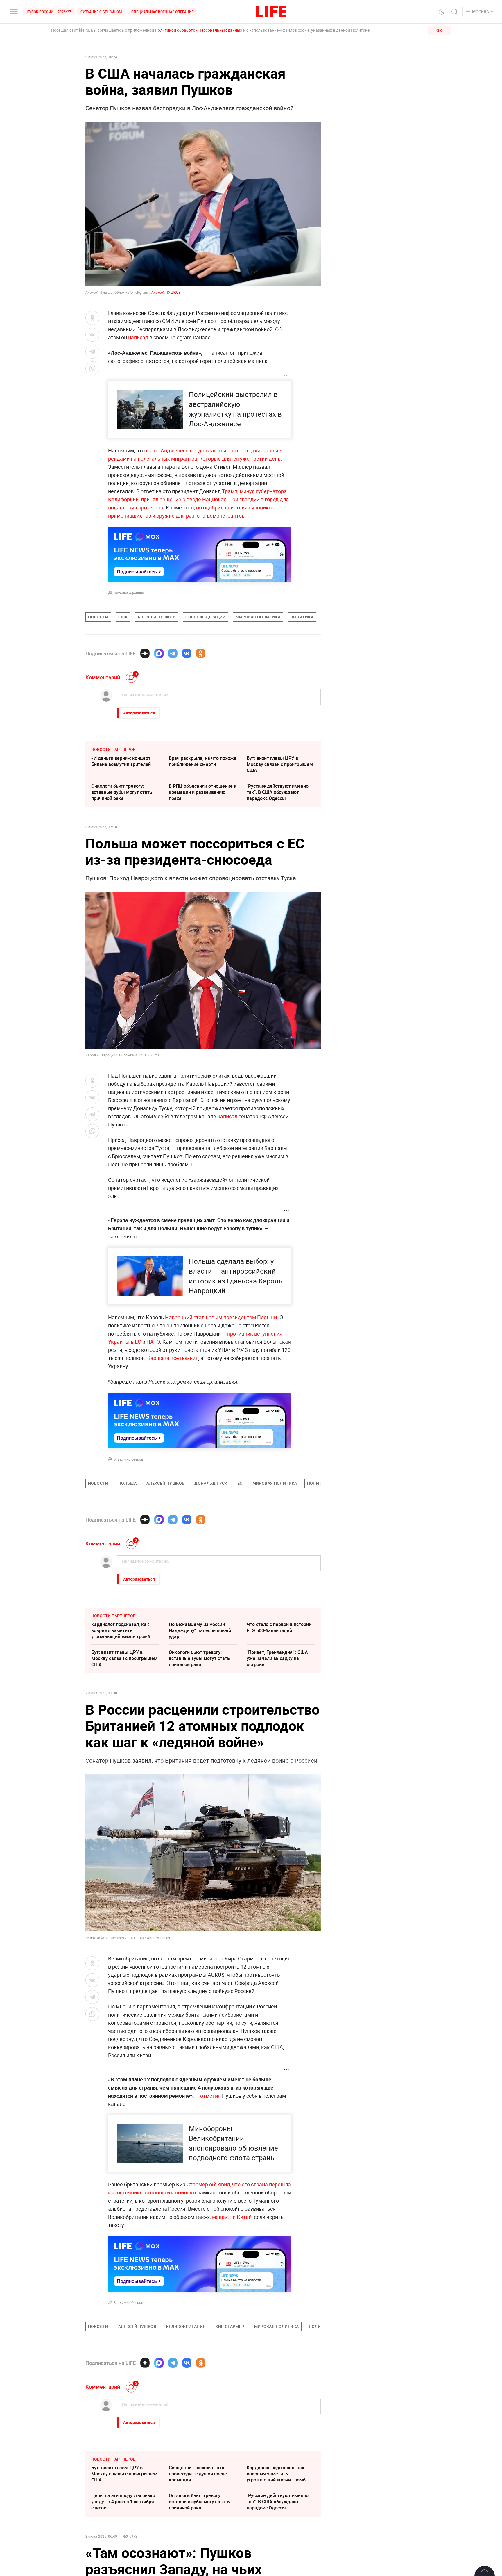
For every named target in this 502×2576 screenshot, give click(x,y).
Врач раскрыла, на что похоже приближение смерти (203, 761)
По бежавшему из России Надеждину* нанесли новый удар (200, 1630)
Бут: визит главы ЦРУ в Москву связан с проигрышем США (280, 764)
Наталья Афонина (129, 593)
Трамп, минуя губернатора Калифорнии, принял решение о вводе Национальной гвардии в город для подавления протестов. (198, 499)
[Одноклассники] (201, 653)
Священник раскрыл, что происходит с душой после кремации (198, 2474)
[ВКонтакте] (187, 653)
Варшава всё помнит (173, 1358)
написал (138, 337)
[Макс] (159, 653)
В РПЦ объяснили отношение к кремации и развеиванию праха (203, 792)
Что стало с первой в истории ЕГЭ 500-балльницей (279, 1627)
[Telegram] (173, 653)
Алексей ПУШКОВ (166, 292)
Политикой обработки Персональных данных (199, 30)
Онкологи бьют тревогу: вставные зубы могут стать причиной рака (122, 792)
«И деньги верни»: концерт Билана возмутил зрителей (121, 761)
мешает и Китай (232, 2217)
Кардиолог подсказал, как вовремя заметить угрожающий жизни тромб (121, 1630)
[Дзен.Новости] (145, 653)
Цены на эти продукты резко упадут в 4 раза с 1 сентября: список (123, 2502)
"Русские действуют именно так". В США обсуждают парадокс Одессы (278, 792)
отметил (210, 2096)
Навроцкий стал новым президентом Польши (221, 1317)
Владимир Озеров (128, 1459)
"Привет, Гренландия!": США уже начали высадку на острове (277, 1658)
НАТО (153, 1342)
